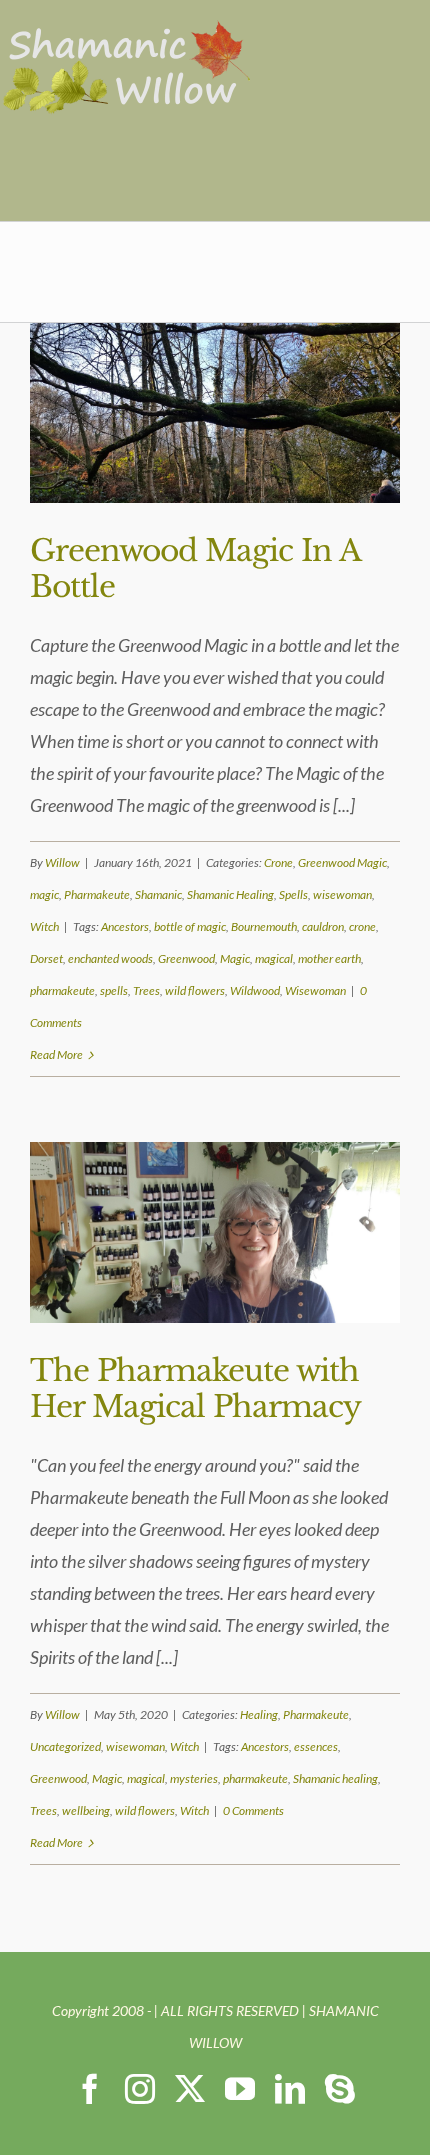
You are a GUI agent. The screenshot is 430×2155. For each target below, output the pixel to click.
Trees (146, 990)
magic (44, 894)
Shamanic (158, 894)
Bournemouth (264, 926)
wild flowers (195, 990)
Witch (44, 926)
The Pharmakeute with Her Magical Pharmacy (195, 1388)
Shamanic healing (335, 1778)
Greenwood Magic (342, 862)
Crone (278, 862)
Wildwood (255, 990)
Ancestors (125, 926)
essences (316, 1746)
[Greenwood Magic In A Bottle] (215, 413)
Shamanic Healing (230, 894)
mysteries (194, 1778)
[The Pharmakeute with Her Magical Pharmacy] (215, 1232)
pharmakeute (62, 990)
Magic (235, 958)
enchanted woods (110, 958)
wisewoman (342, 894)
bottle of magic (190, 926)
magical (274, 958)
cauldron (323, 926)
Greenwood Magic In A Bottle (195, 568)
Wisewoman (315, 990)
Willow (62, 862)
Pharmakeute (97, 894)
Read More (56, 1054)
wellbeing (86, 1810)
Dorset (46, 958)
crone (362, 926)
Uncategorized (65, 1746)
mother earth (329, 958)
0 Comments (253, 1810)
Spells (293, 894)
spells (114, 990)
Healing (259, 1714)
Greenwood (186, 958)
